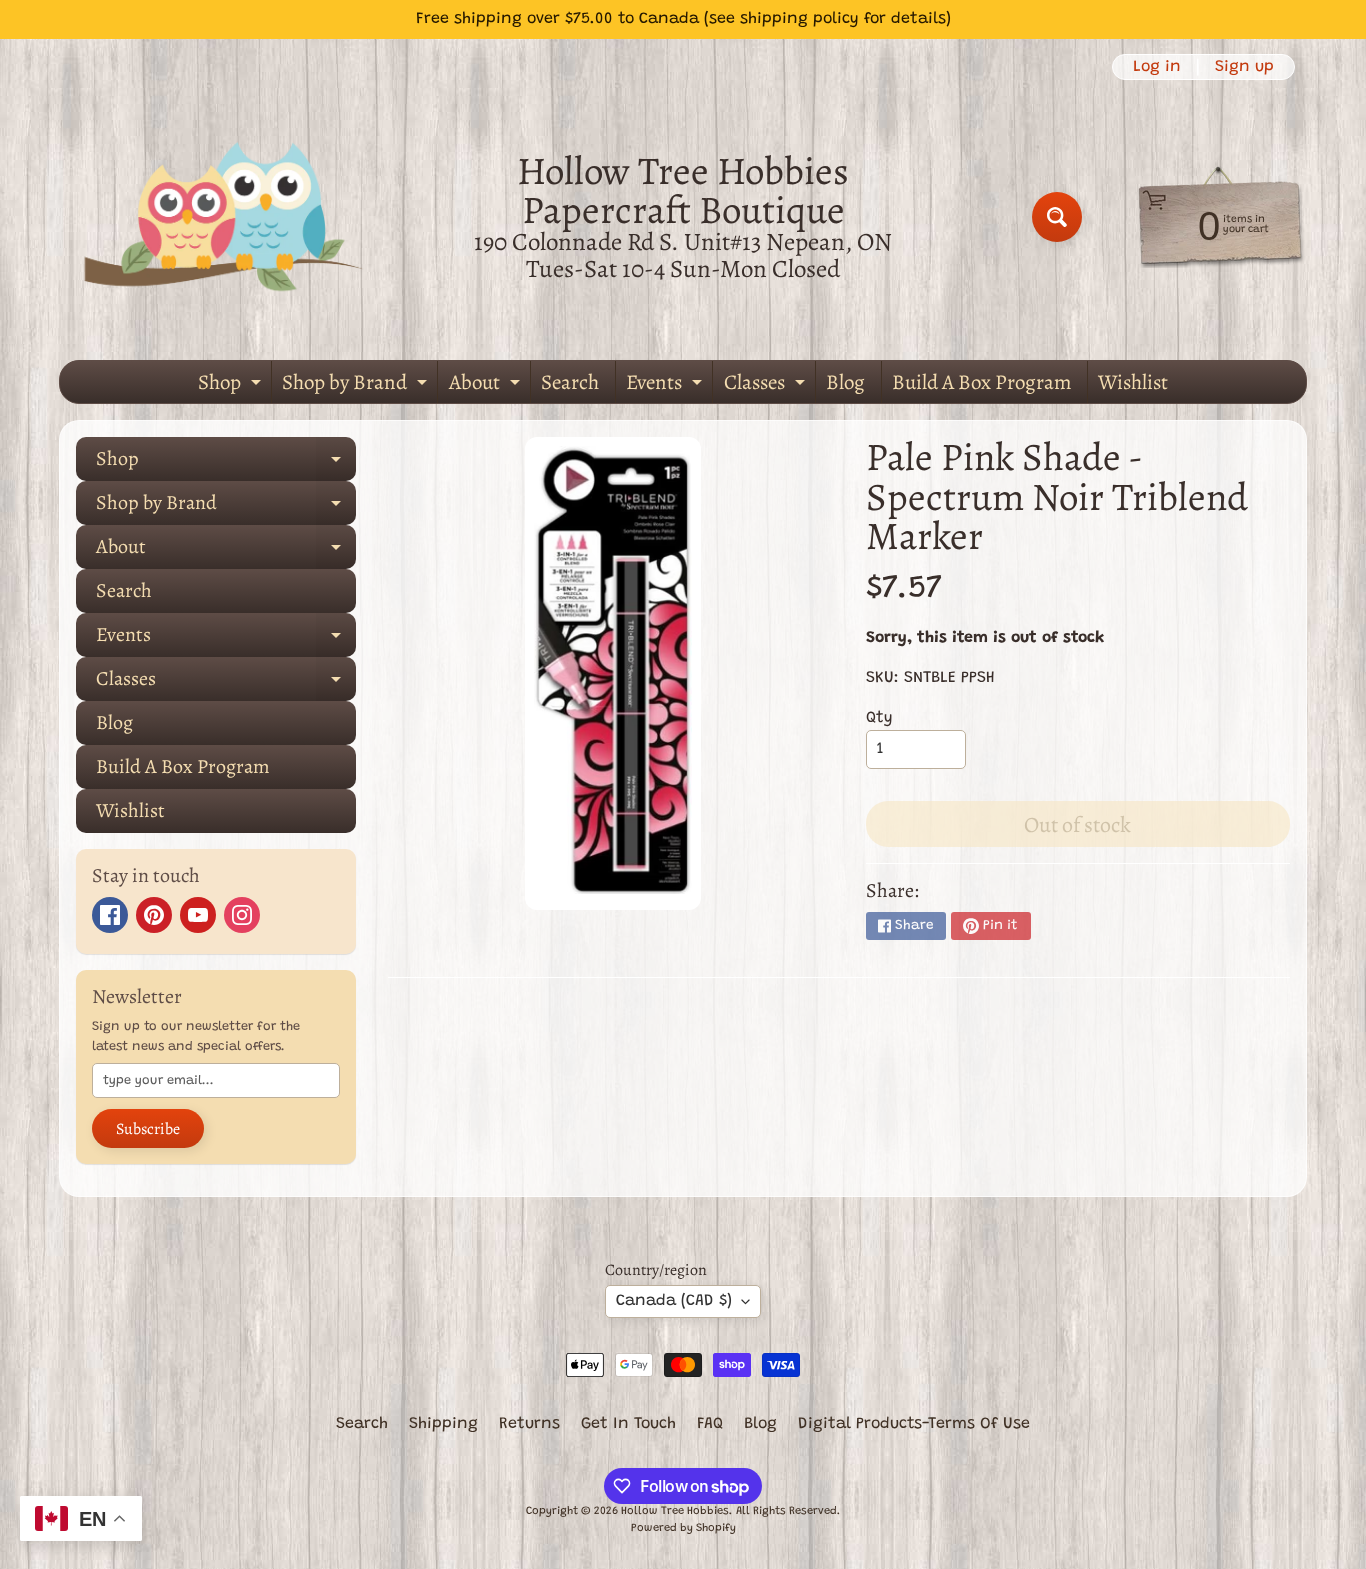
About (487, 385)
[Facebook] (110, 915)
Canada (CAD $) (674, 1301)
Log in (1157, 67)
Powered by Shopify (683, 1528)
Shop (232, 385)
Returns (529, 1424)
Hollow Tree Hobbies (675, 1511)
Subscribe (148, 1129)
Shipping (443, 1424)
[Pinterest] (154, 915)
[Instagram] (242, 915)
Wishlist (1133, 382)
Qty (879, 718)
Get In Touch (628, 1424)
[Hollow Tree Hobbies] (224, 216)
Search (570, 382)
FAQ (710, 1424)
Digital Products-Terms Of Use (914, 1424)
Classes (767, 385)
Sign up (1244, 67)
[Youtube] (198, 915)
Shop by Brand (357, 385)
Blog (845, 382)
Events (666, 385)
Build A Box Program (981, 382)
